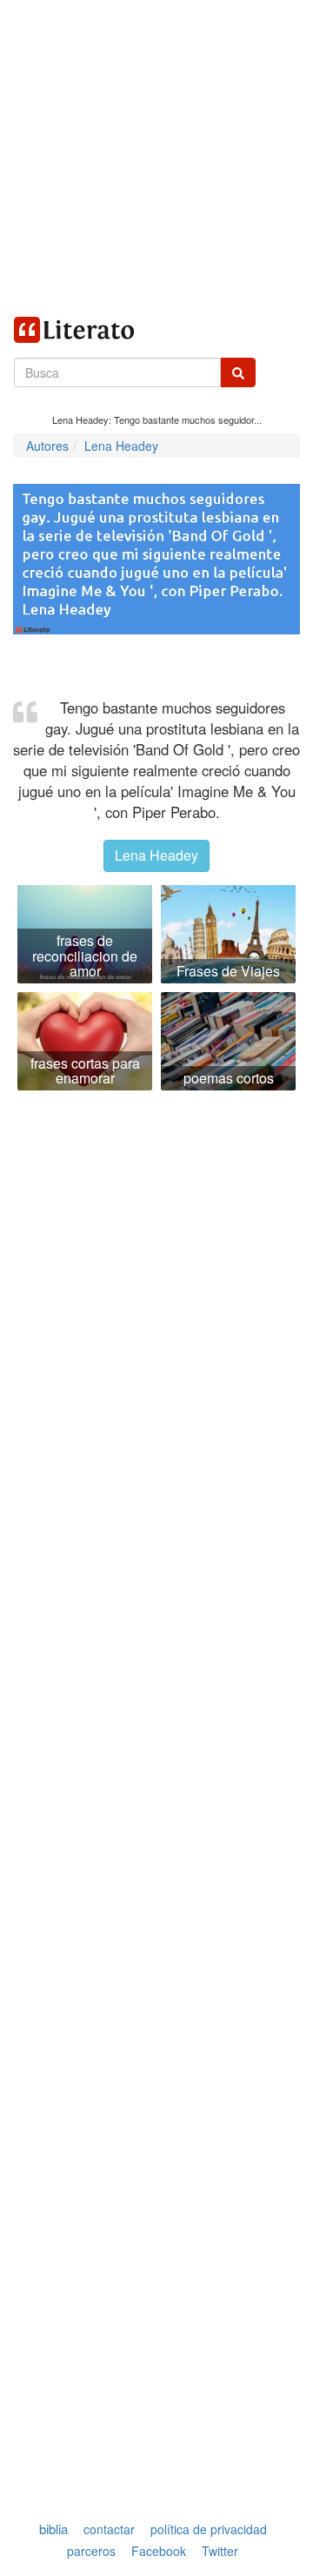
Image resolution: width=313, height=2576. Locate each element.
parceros (91, 2551)
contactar (109, 2529)
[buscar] (238, 372)
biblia (53, 2529)
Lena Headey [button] (156, 855)
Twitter (220, 2551)
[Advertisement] (156, 157)
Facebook (159, 2551)
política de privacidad (209, 2529)
